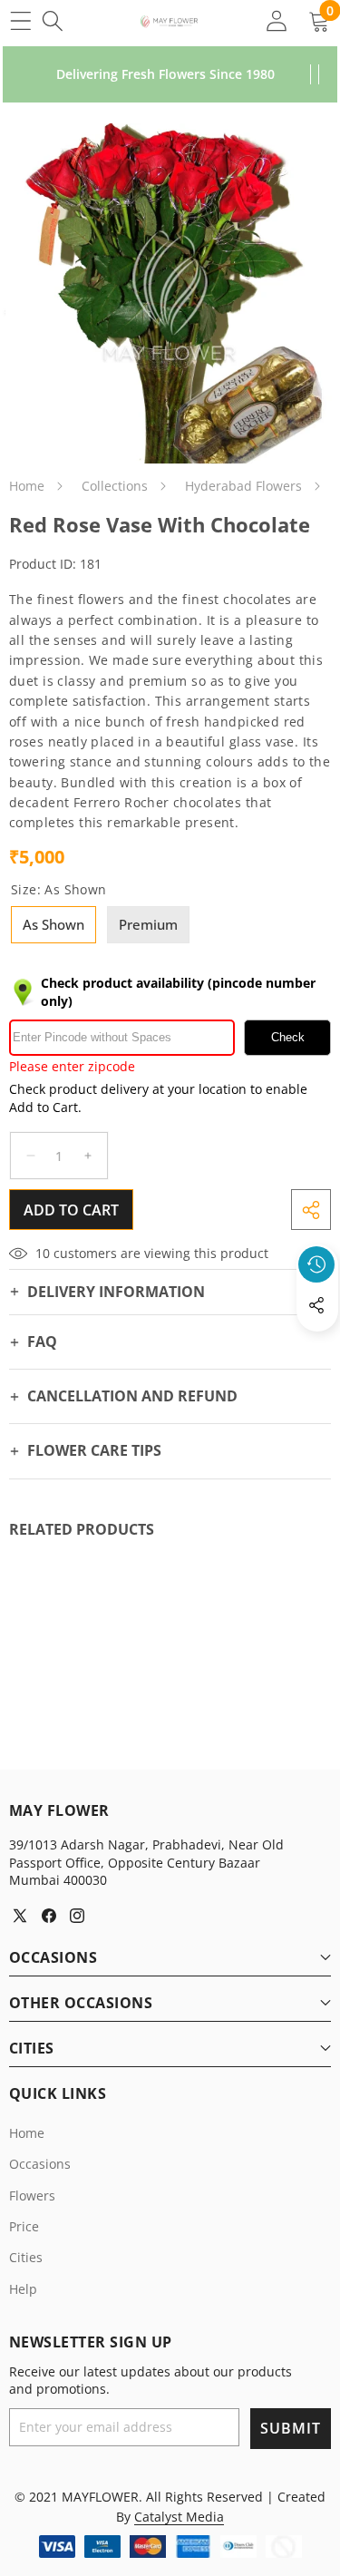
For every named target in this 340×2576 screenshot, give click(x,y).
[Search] (52, 20)
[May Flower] (169, 21)
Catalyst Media (179, 2517)
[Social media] (316, 1305)
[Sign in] (276, 20)
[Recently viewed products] (316, 1264)
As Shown (53, 924)
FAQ (42, 1342)
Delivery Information (116, 1292)
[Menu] (20, 20)
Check (288, 1037)
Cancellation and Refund (132, 1396)
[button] (317, 1347)
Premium (148, 924)
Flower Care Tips (94, 1450)
